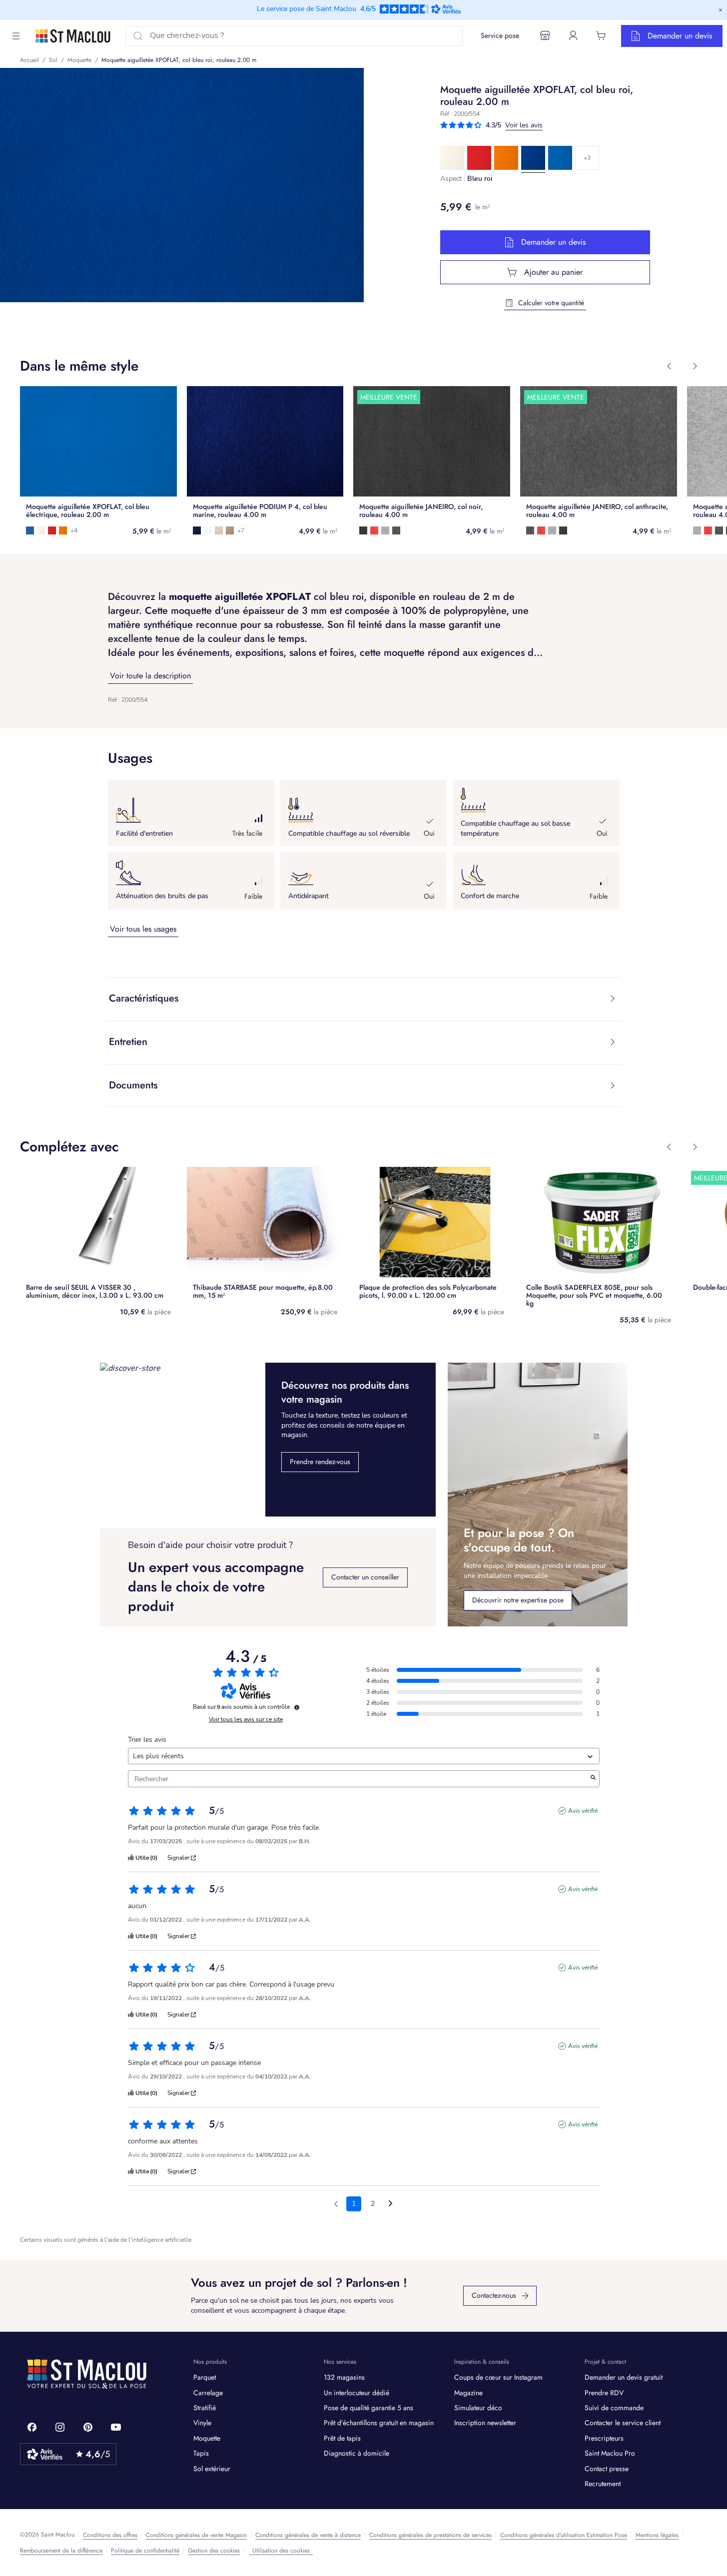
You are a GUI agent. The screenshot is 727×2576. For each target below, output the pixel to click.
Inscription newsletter (485, 2423)
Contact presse (607, 2469)
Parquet (205, 2377)
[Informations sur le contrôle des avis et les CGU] (297, 1707)
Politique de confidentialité (145, 2551)
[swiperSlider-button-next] (695, 366)
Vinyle (202, 2423)
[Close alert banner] (721, 10)
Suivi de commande (614, 2408)
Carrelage (208, 2393)
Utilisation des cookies (281, 2551)
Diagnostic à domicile (357, 2453)
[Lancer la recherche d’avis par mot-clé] (593, 1779)
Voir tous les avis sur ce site (246, 1719)
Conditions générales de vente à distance (308, 2535)
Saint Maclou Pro (610, 2453)
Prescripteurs (604, 2438)
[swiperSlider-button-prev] (669, 366)
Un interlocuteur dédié (357, 2393)
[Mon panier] (601, 35)
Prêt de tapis (342, 2438)
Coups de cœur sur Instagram (498, 2377)
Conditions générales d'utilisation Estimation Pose (564, 2535)
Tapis (201, 2453)
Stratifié (205, 2408)
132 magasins (344, 2377)
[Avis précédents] (336, 2203)
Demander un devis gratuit (624, 2377)
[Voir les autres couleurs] (587, 158)
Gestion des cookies (214, 2551)
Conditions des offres (110, 2535)
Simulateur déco (478, 2408)
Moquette (207, 2438)
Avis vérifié (583, 1811)
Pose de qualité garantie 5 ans (368, 2408)
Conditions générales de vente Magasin (196, 2535)
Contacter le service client (623, 2423)
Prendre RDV (604, 2393)
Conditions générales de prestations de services (430, 2535)
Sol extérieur (212, 2469)
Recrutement (603, 2484)
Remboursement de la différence (61, 2551)
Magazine (468, 2393)
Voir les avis (524, 125)
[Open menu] (16, 36)
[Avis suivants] (390, 2204)
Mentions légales (657, 2535)
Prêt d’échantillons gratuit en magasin (379, 2423)
